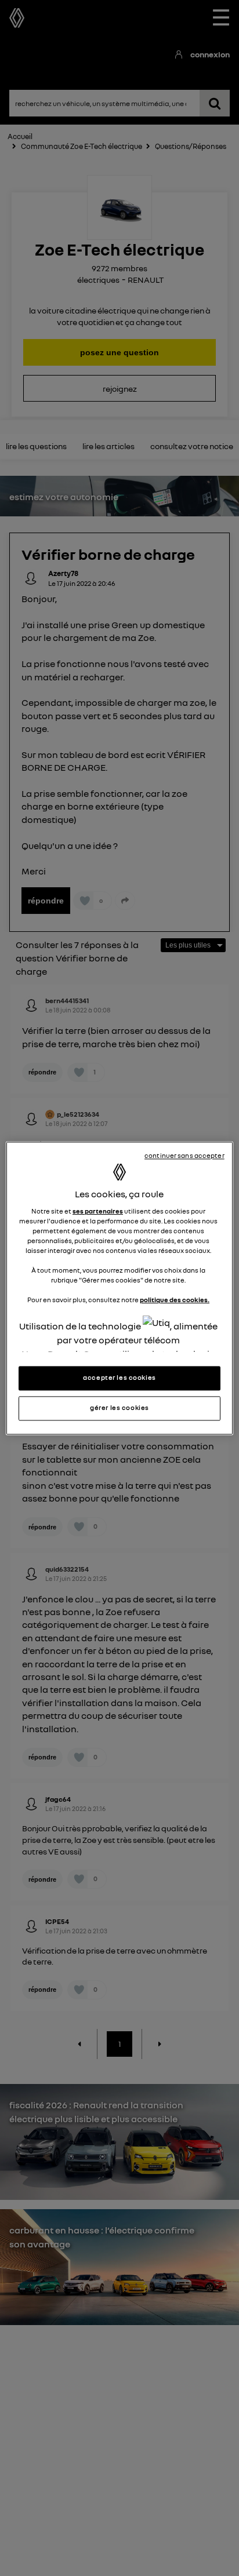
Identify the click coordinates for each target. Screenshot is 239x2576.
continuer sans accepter (184, 1156)
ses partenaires (98, 1211)
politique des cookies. (175, 1300)
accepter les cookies (119, 1378)
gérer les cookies (119, 1408)
